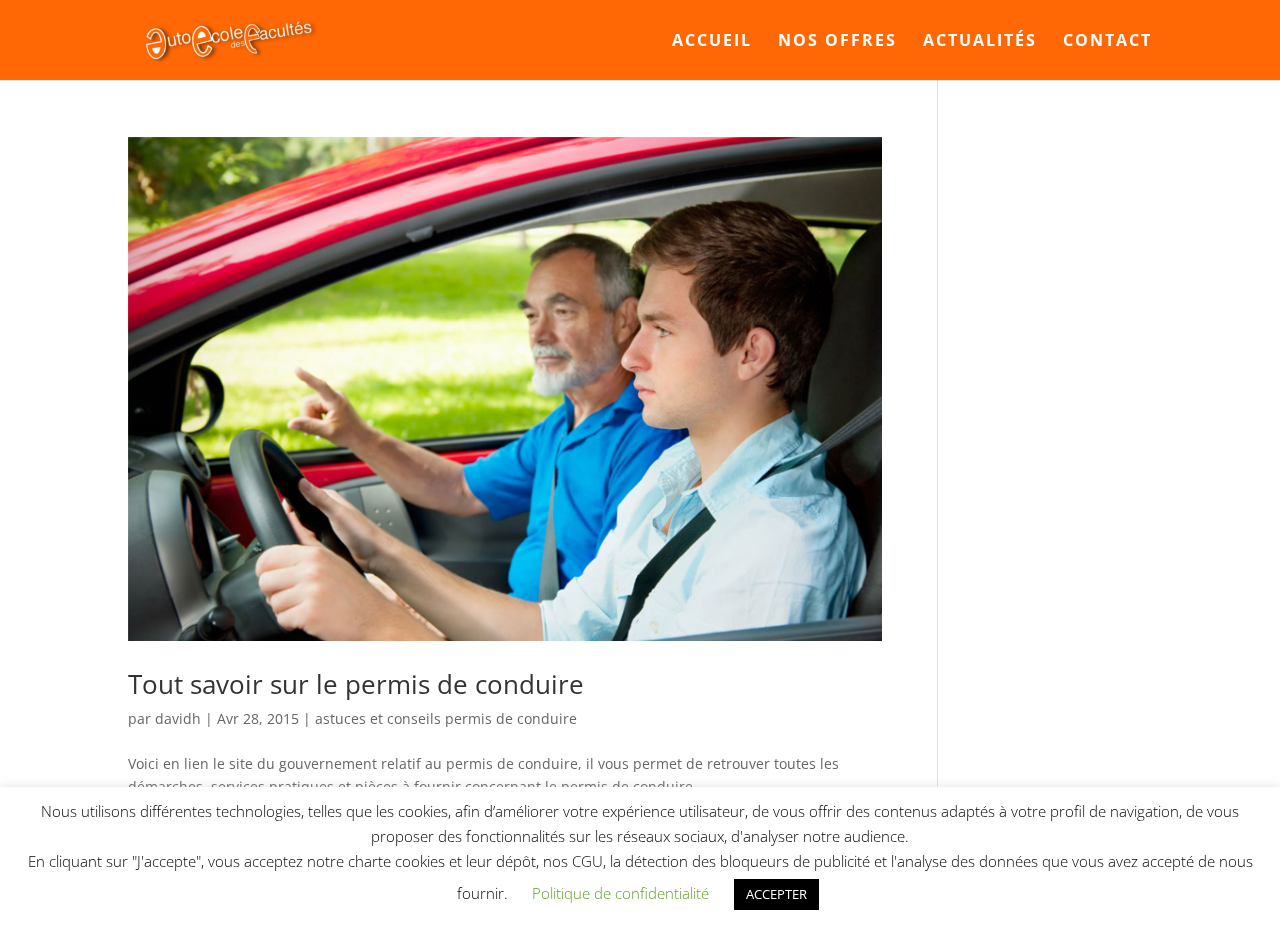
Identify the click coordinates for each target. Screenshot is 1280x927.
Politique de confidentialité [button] (620, 893)
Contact (1107, 42)
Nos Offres (837, 42)
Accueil (712, 42)
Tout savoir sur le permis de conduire (356, 684)
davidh (178, 718)
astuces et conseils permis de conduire (446, 718)
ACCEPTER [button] (776, 894)
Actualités (980, 42)
